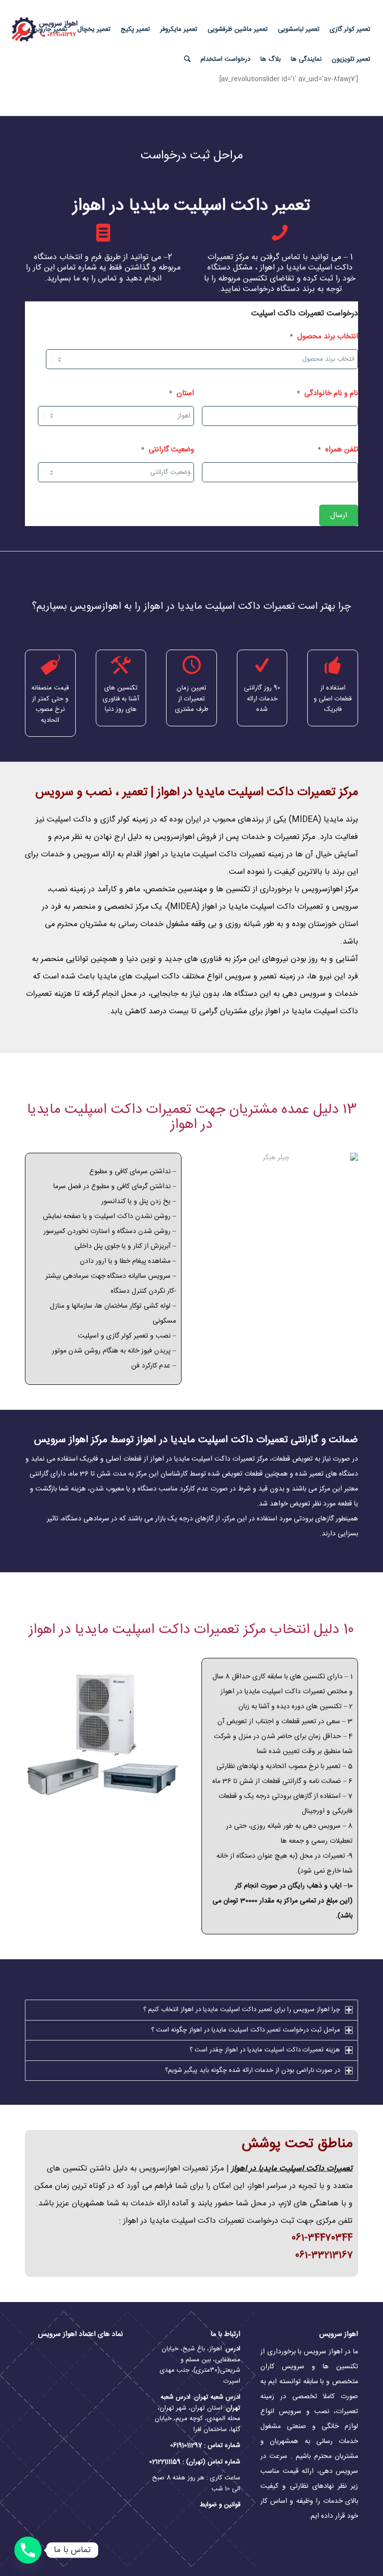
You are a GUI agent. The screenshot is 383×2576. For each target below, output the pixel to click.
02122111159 (165, 2462)
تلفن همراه (338, 450)
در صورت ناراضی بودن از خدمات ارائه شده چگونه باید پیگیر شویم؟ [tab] (253, 2070)
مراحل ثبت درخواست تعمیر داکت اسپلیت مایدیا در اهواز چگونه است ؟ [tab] (246, 2030)
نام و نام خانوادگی (327, 394)
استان (182, 394)
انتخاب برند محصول (324, 337)
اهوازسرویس (174, 837)
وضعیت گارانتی (168, 450)
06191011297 (186, 2445)
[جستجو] (187, 59)
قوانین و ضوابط (219, 2505)
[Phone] (28, 2550)
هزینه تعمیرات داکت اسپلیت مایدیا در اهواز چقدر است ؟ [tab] (265, 2050)
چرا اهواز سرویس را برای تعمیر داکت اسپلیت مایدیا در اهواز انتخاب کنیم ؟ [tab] (242, 2010)
